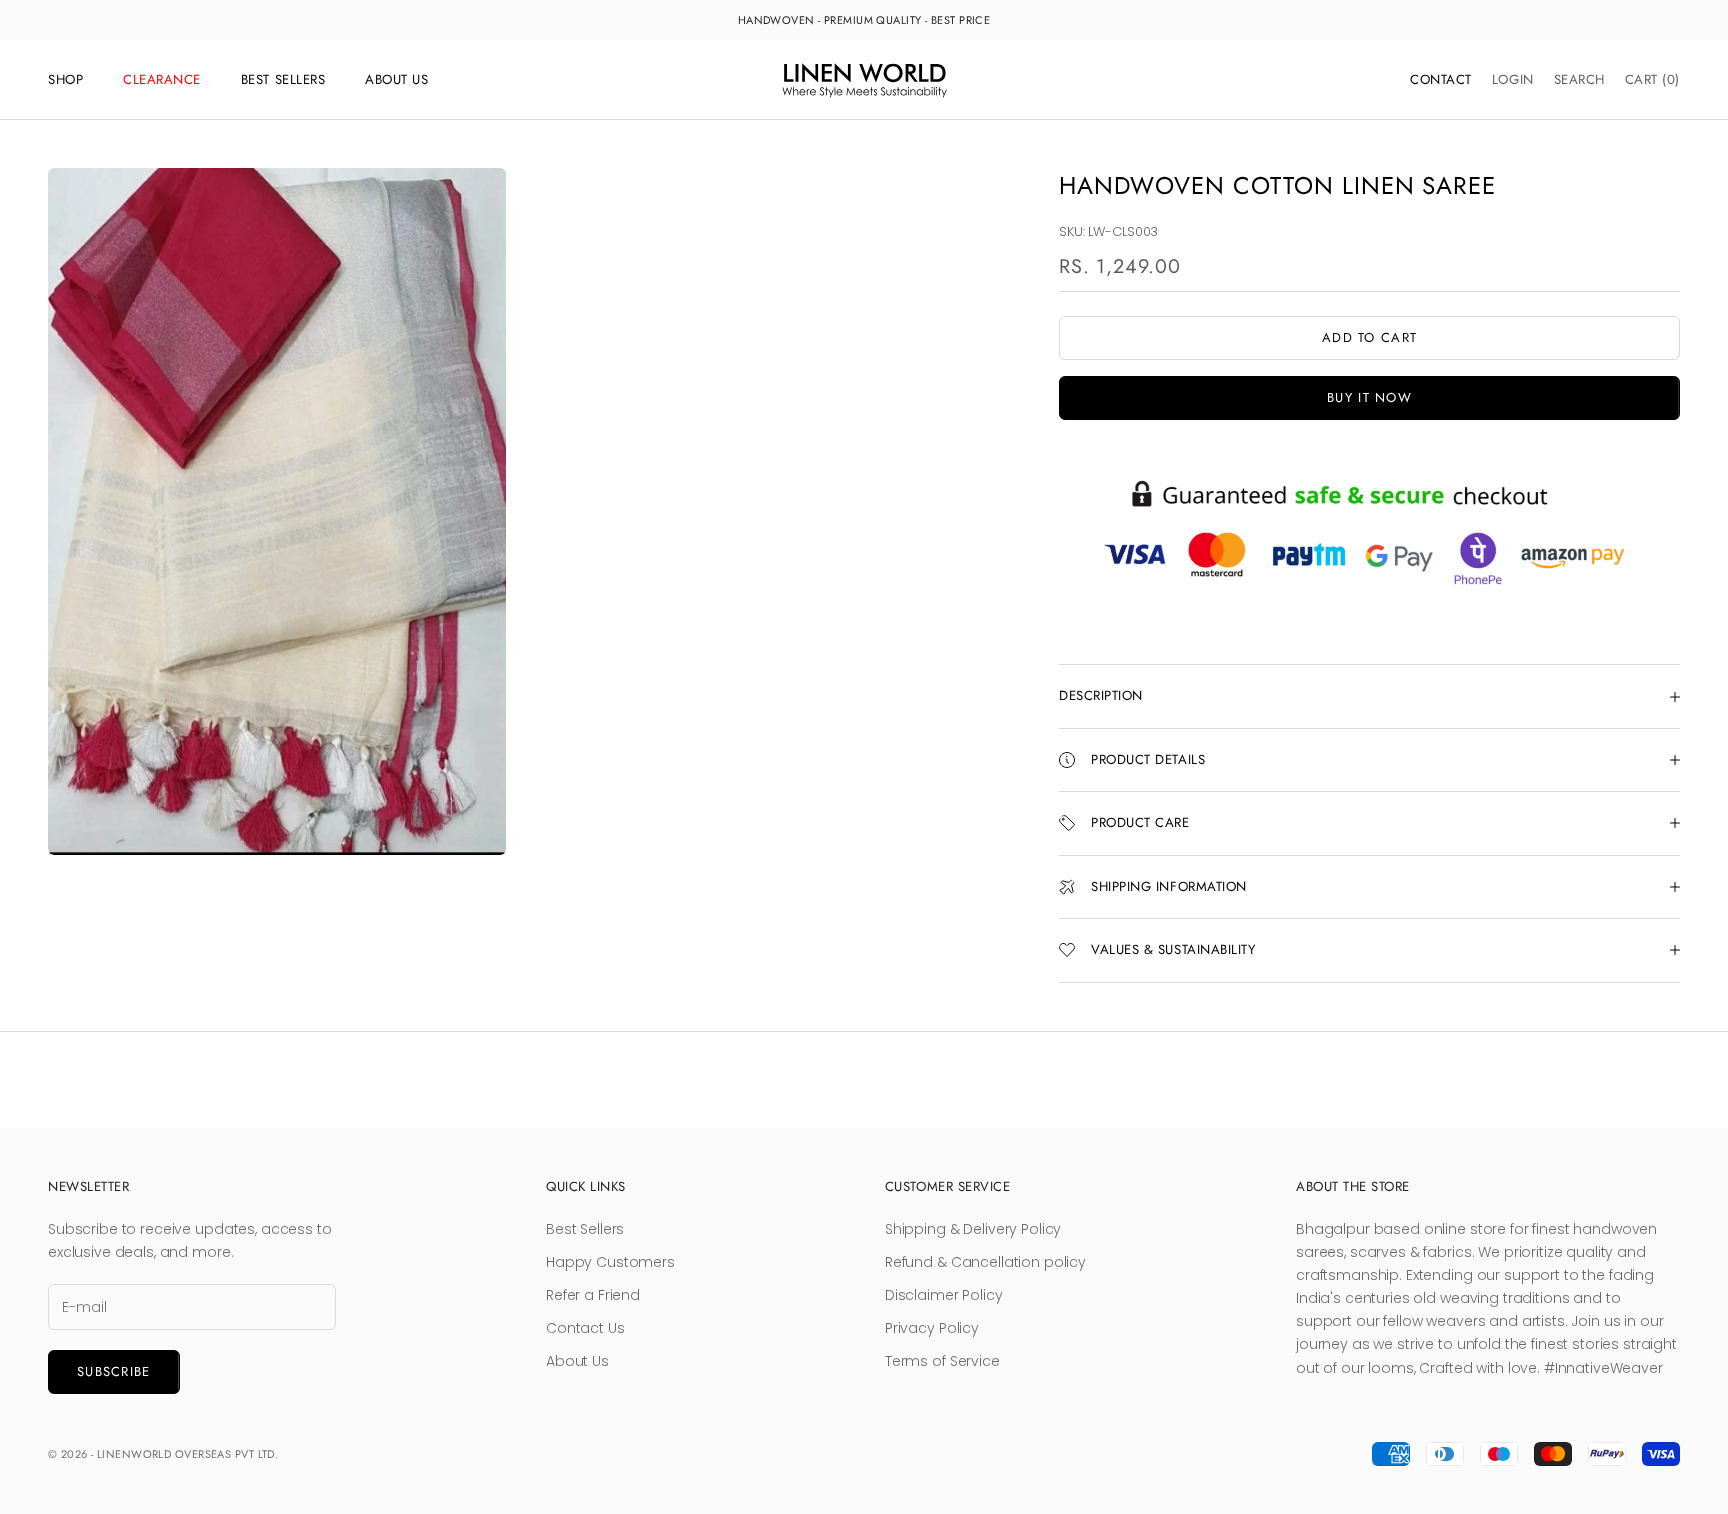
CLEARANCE (162, 79)
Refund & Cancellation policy (985, 1262)
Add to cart (1369, 337)
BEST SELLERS (283, 79)
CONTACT (1441, 79)
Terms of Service (942, 1361)
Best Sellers (585, 1229)
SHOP (65, 79)
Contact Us (585, 1328)
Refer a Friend (593, 1295)
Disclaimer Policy (944, 1295)
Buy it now (1369, 397)
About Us (577, 1361)
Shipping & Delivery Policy (973, 1229)
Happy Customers (610, 1262)
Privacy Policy (932, 1328)
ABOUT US (396, 79)
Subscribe (114, 1371)
